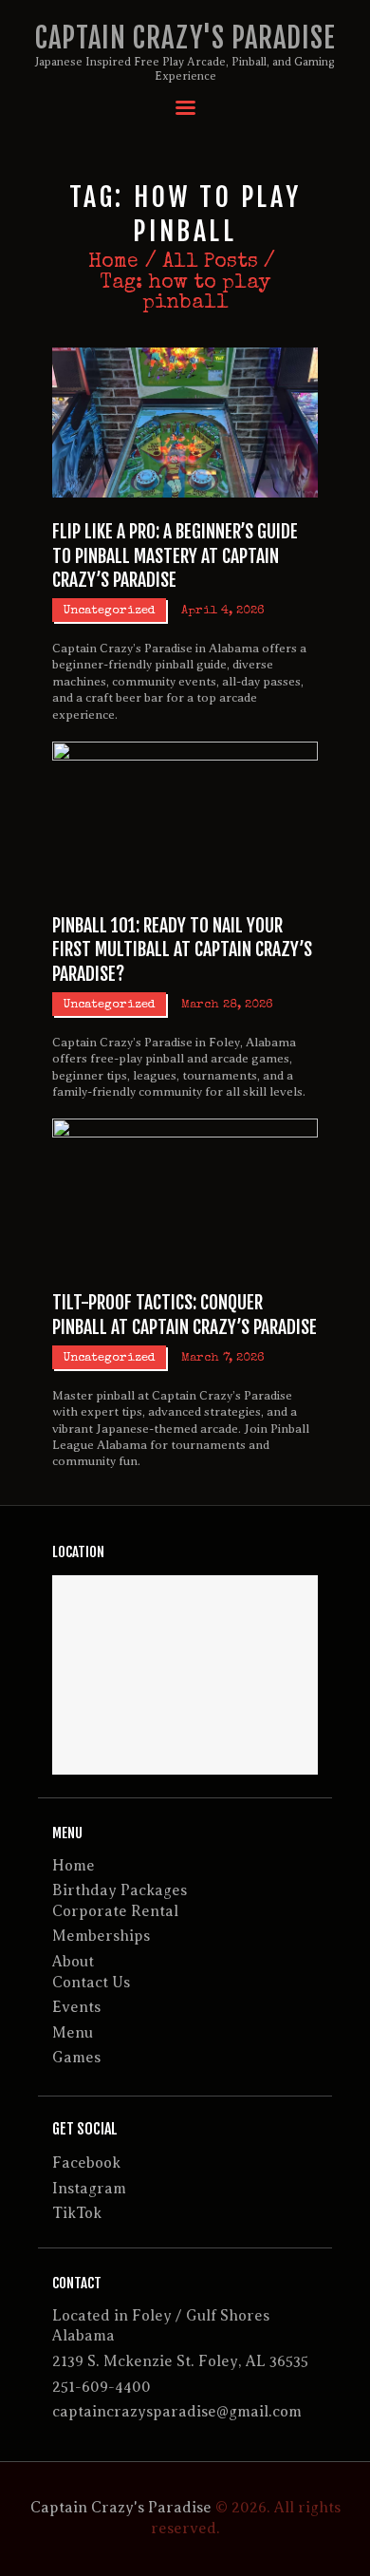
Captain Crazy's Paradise (121, 2508)
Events (76, 2007)
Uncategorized (110, 611)
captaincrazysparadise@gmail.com (177, 2412)
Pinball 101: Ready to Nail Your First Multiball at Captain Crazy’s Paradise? (182, 950)
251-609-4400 (102, 2387)
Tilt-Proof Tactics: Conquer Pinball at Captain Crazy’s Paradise (185, 1314)
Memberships (101, 1936)
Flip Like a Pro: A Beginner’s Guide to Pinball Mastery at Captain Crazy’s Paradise (175, 555)
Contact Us (91, 1983)
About (73, 1962)
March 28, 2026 (227, 1005)
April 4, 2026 (223, 611)
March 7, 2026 (223, 1358)
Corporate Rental (115, 1911)
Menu (73, 2033)
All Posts (210, 263)
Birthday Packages (120, 1890)
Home (113, 263)
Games (76, 2058)
